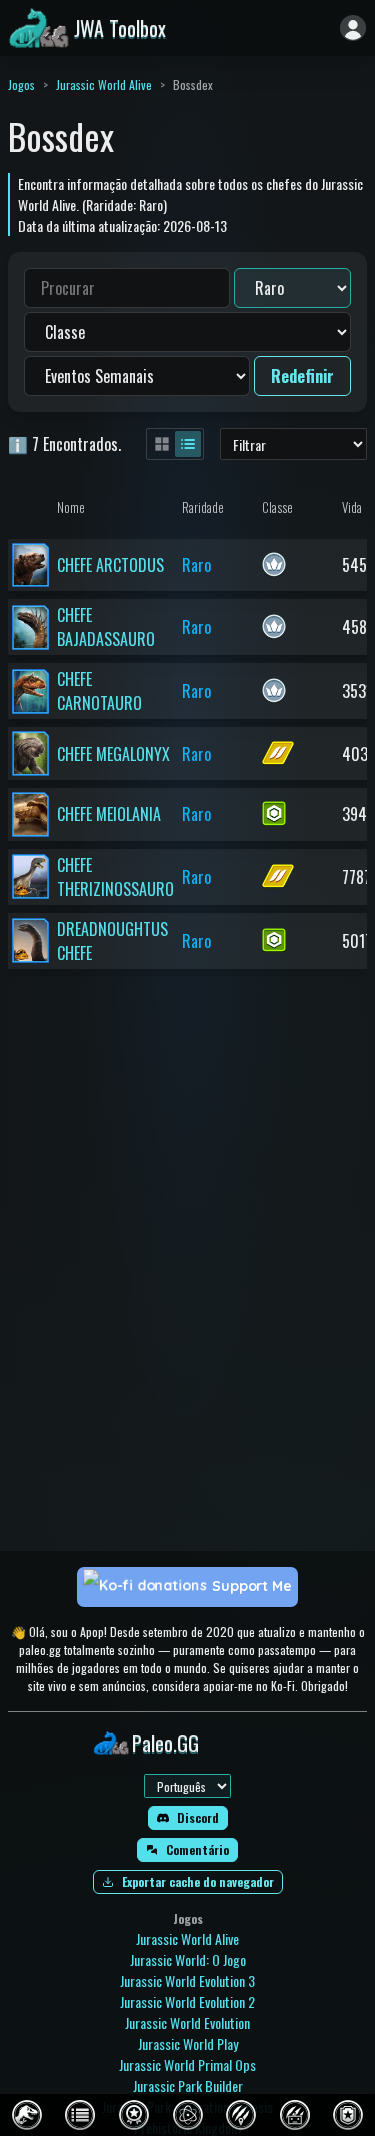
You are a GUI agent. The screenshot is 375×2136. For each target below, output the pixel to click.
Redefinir (302, 376)
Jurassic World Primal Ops (187, 2064)
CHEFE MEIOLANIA (109, 814)
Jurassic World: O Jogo (188, 1959)
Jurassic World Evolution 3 (187, 1980)
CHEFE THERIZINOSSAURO (115, 877)
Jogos (21, 84)
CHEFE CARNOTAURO (99, 691)
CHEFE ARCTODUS (110, 565)
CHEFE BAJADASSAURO (106, 627)
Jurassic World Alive (104, 84)
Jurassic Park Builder (188, 2085)
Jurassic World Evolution (187, 2022)
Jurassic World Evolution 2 (187, 2001)
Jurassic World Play (188, 2043)
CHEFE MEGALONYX (113, 754)
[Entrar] (353, 28)
